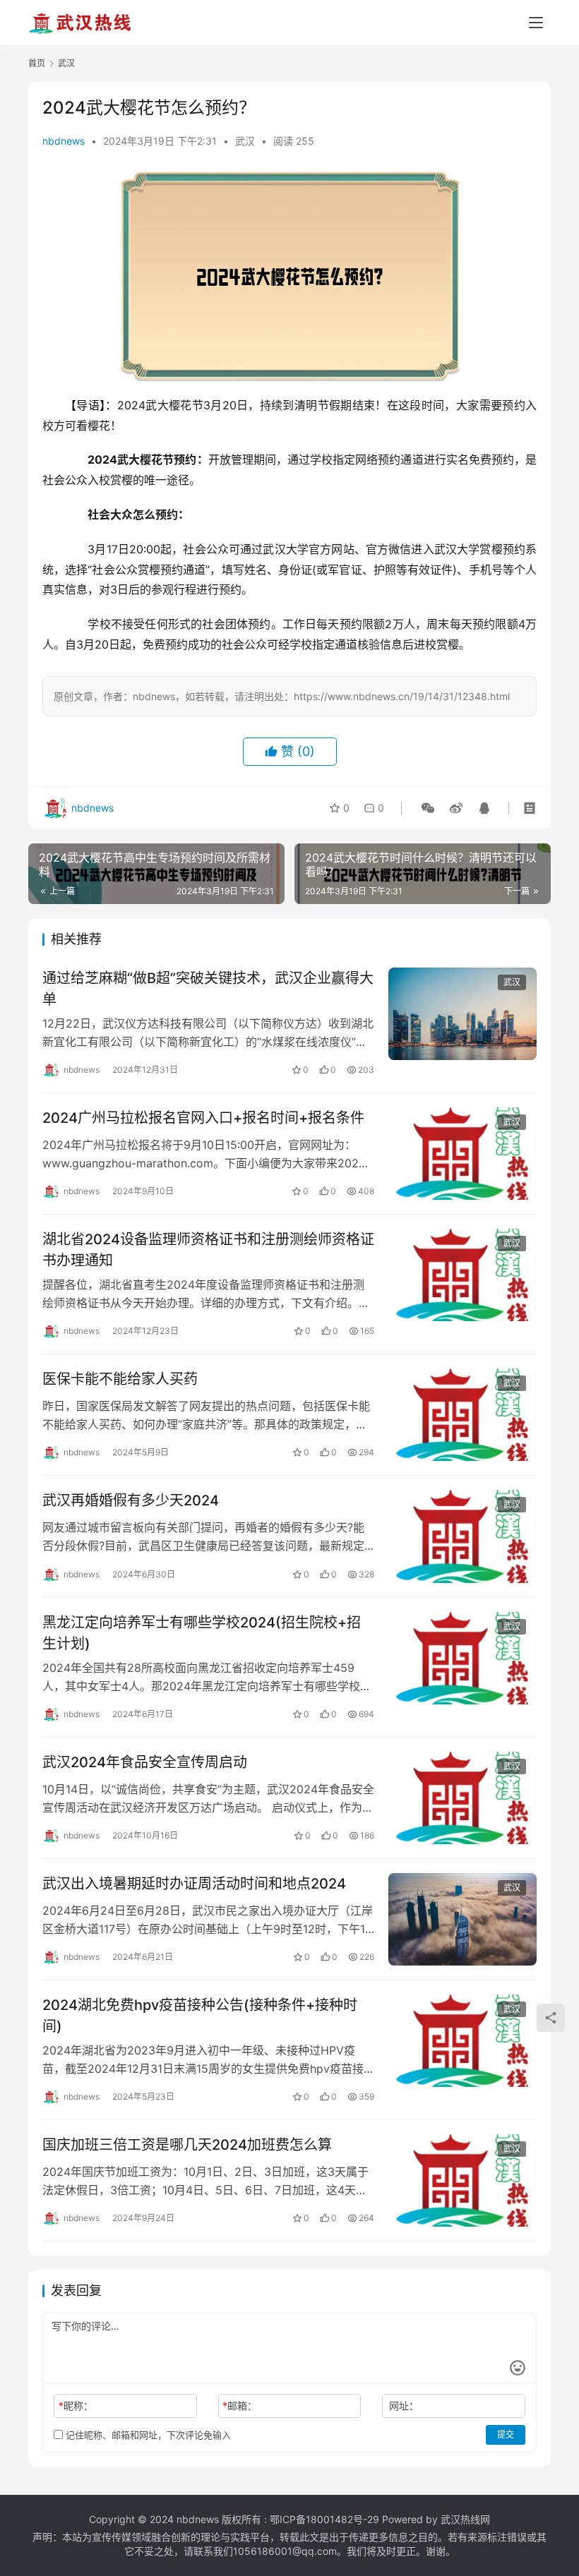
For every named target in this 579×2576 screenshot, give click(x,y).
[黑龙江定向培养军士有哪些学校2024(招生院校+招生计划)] (462, 1658)
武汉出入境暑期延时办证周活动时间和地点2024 (194, 1884)
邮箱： (240, 2406)
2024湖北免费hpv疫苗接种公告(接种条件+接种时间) (200, 2015)
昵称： (76, 2406)
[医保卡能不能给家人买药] (462, 1415)
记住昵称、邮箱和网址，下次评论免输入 (147, 2435)
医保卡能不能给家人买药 (120, 1379)
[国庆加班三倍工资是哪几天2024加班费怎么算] (462, 2180)
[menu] (536, 23)
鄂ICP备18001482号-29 (324, 2519)
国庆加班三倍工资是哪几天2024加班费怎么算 (187, 2145)
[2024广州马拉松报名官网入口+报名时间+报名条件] (462, 1154)
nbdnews (64, 141)
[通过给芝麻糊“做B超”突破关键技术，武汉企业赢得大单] (462, 1014)
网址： (404, 2406)
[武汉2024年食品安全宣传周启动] (462, 1798)
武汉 (245, 141)
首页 (37, 63)
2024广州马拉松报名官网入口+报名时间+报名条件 (203, 1118)
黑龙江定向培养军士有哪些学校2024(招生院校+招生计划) (202, 1633)
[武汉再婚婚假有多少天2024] (462, 1536)
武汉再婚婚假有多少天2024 (131, 1500)
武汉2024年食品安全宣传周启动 (145, 1762)
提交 (506, 2434)
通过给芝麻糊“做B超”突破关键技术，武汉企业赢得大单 (208, 988)
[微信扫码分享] (428, 808)
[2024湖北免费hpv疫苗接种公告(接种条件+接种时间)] (462, 2041)
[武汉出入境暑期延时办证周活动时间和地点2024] (462, 1919)
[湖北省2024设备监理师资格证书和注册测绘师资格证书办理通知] (462, 1275)
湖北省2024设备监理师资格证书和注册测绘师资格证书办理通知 (208, 1250)
